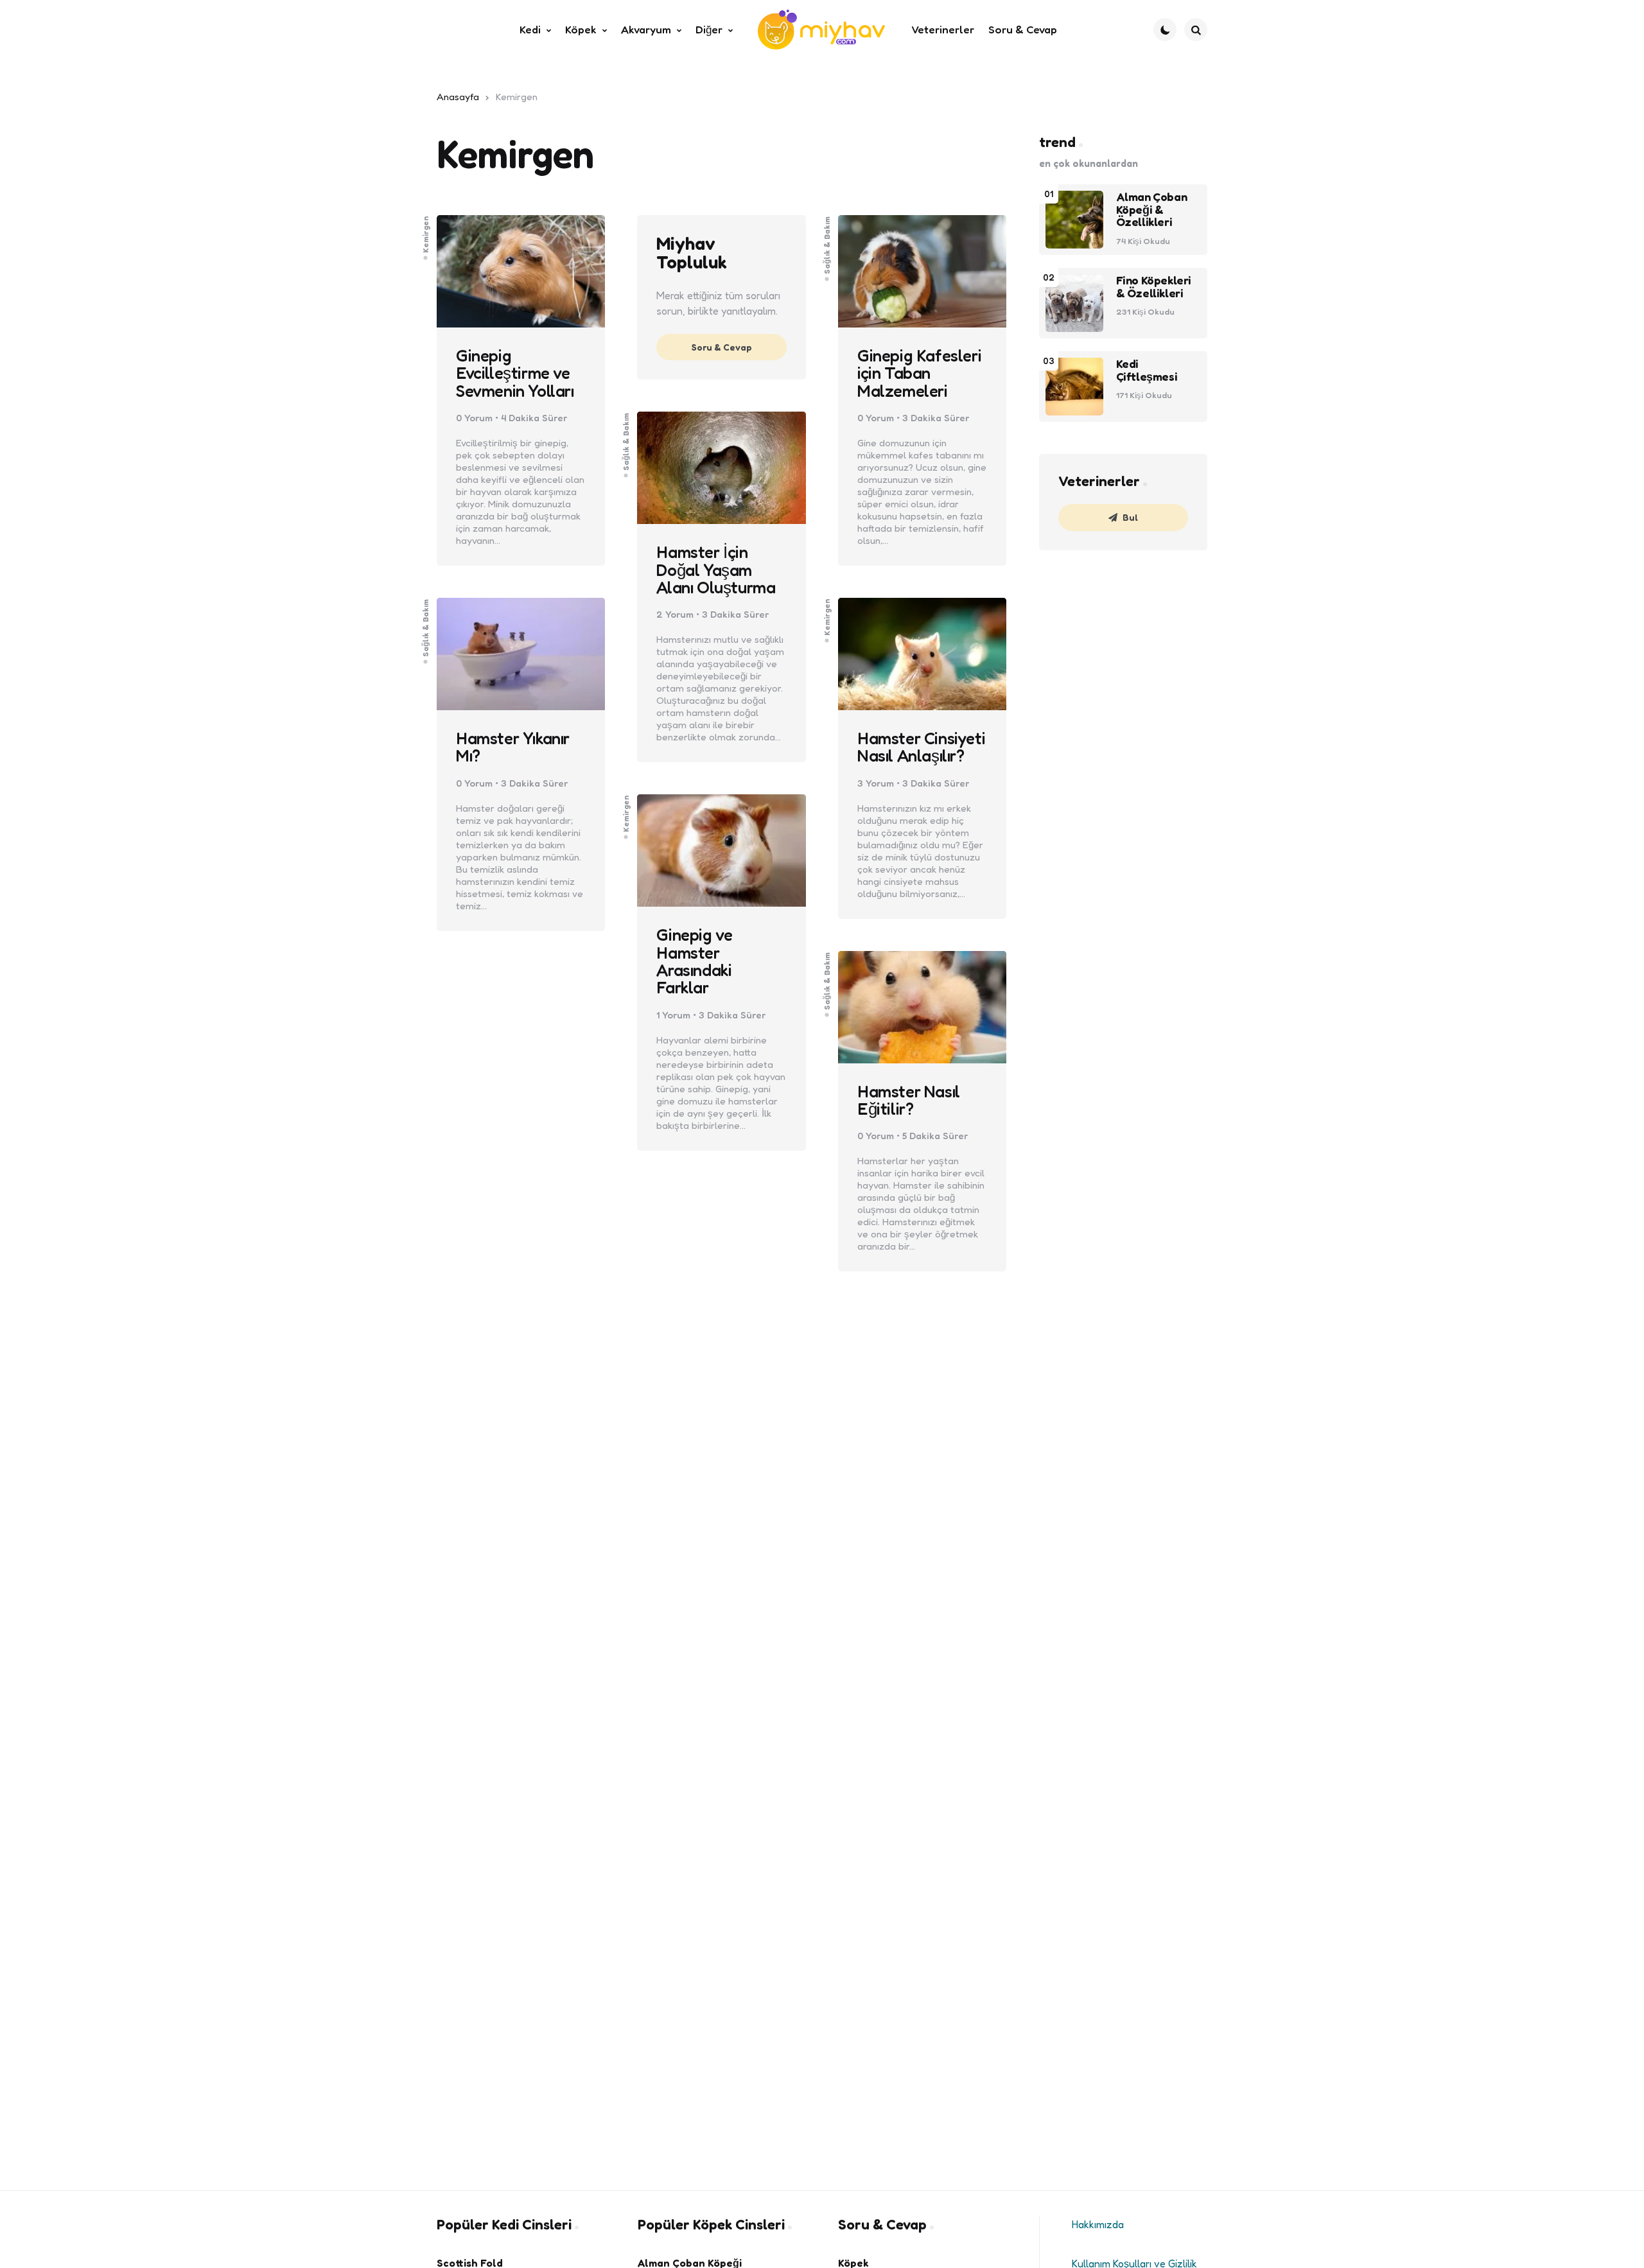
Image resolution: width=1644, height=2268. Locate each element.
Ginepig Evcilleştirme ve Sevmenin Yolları (515, 373)
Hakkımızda (1098, 2224)
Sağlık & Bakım (826, 245)
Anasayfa (458, 97)
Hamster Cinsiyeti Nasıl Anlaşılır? (921, 747)
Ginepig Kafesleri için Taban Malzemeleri (919, 373)
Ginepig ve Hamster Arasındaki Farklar (694, 961)
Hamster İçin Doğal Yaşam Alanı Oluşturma (716, 570)
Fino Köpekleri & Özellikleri (1154, 287)
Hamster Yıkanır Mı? (513, 747)
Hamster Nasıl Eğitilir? (909, 1100)
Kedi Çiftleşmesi (1147, 371)
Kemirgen (426, 234)
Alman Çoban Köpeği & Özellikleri (1152, 210)
